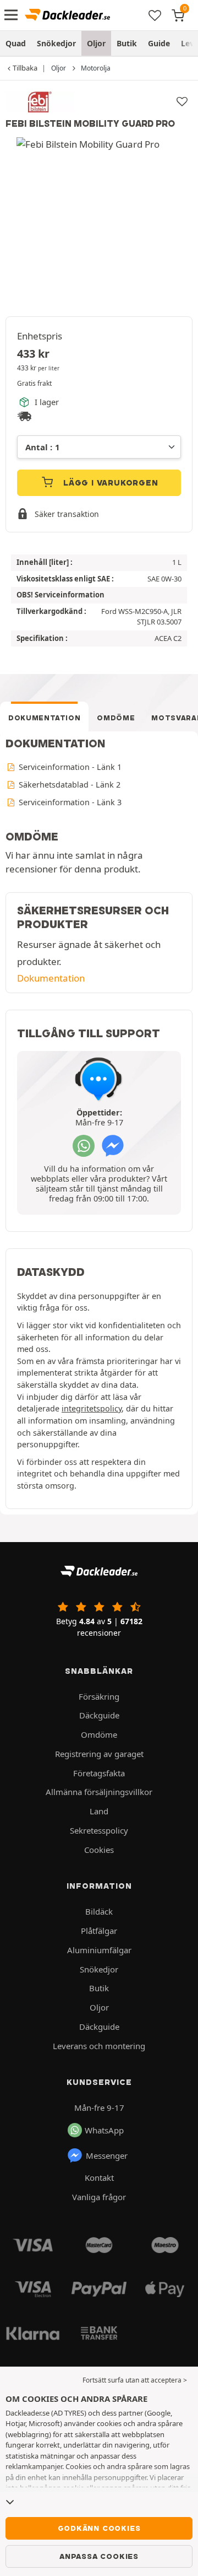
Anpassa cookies (99, 2556)
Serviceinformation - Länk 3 (69, 802)
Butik (127, 43)
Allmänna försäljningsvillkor (99, 1792)
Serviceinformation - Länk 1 (69, 767)
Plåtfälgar (99, 1931)
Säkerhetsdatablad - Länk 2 (68, 785)
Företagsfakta (99, 1773)
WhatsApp (104, 2130)
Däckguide (99, 1715)
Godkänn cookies (99, 2528)
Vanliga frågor (99, 2197)
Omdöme (116, 718)
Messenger (107, 2155)
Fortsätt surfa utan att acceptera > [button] (135, 2380)
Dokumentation (44, 718)
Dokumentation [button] (51, 978)
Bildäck (99, 1911)
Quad (16, 43)
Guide (159, 43)
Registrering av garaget (99, 1754)
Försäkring (99, 1696)
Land (99, 1811)
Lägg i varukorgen (109, 483)
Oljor (96, 43)
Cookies (99, 1850)
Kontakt (99, 2178)
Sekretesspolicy (99, 1830)
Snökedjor (56, 43)
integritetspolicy (92, 1408)
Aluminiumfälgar (99, 1950)
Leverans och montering (99, 2046)
